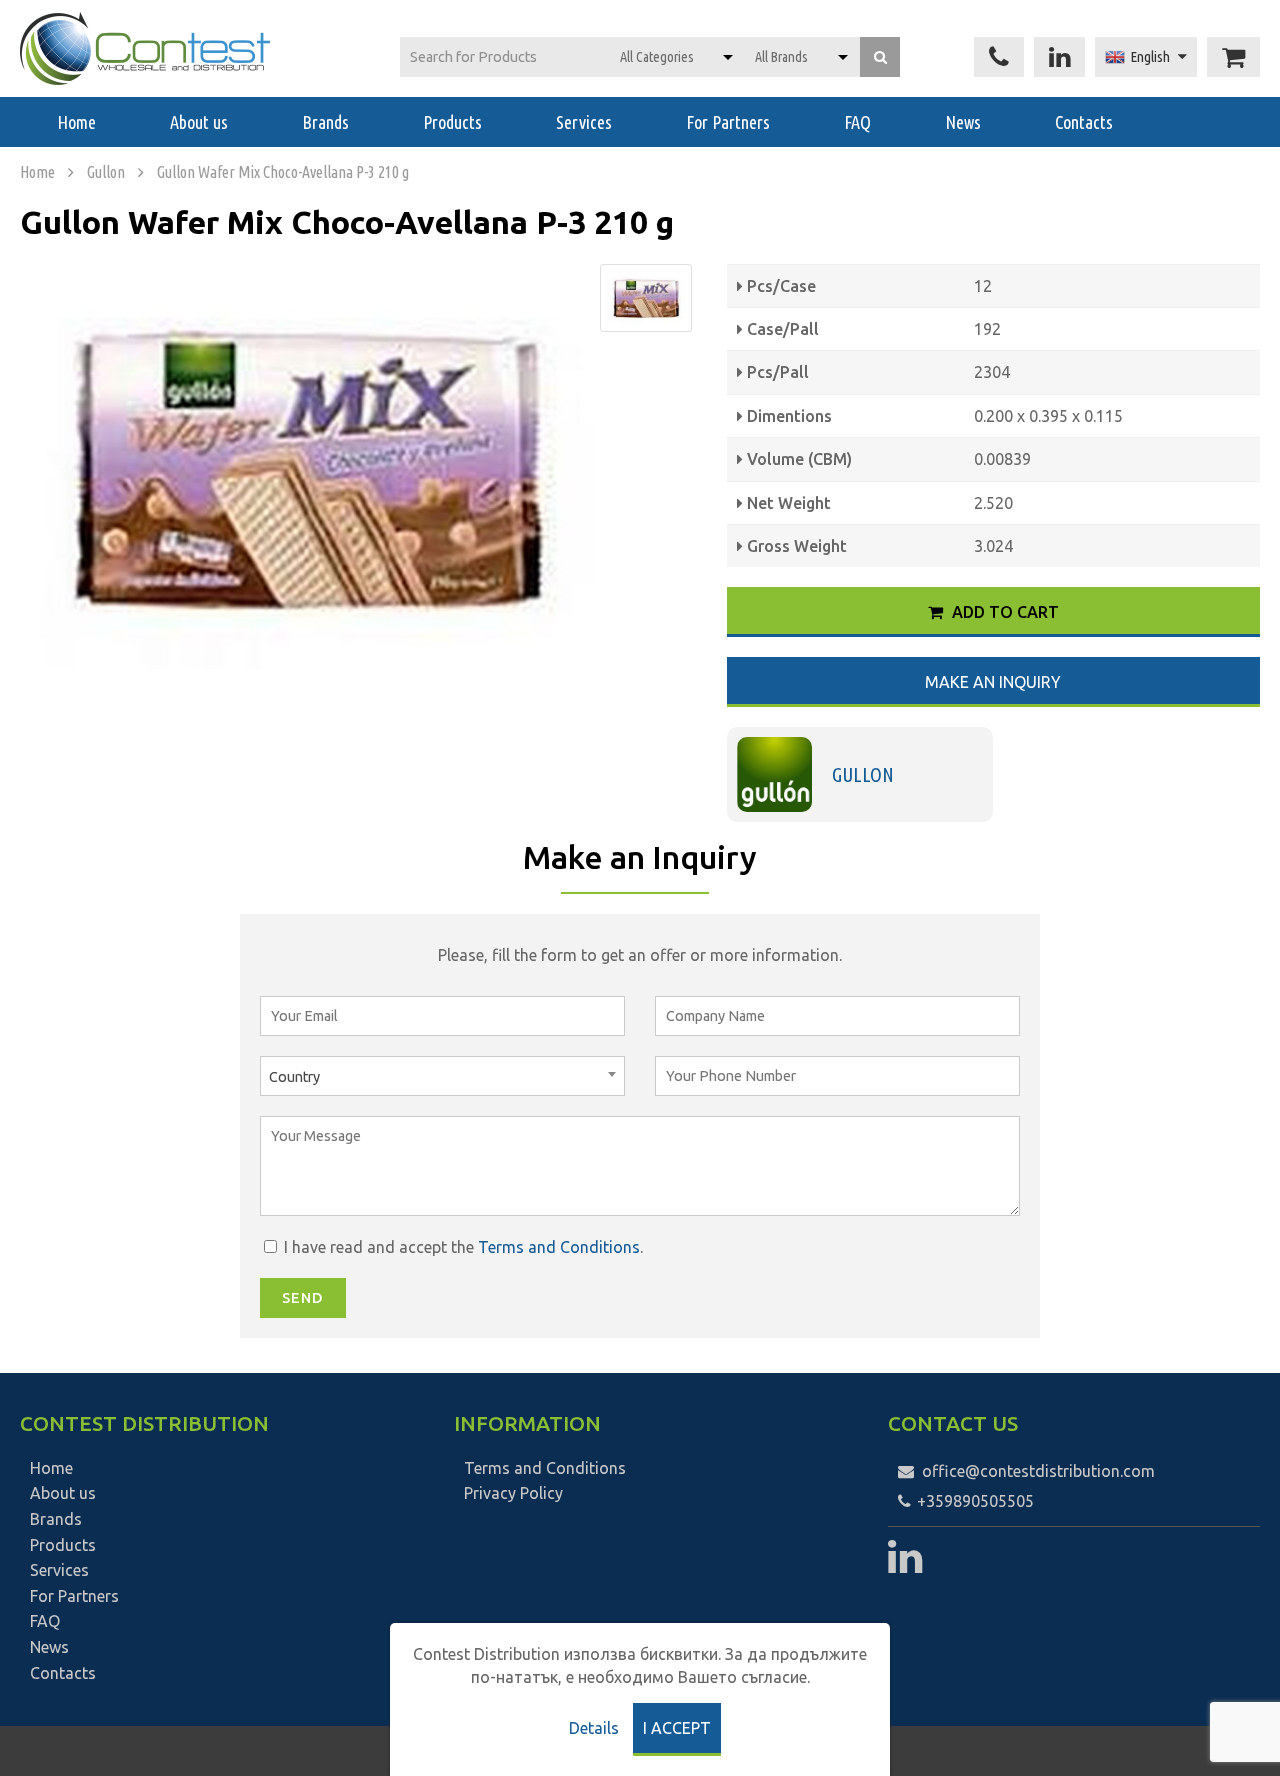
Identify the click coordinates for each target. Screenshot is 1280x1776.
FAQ (857, 122)
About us (199, 122)
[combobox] (442, 1076)
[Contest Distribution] (145, 48)
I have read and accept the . (461, 1247)
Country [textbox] (294, 1077)
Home (76, 122)
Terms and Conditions (559, 1247)
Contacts (1084, 122)
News (963, 122)
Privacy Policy (513, 1493)
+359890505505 (973, 1501)
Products (452, 122)
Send (303, 1298)
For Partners (728, 122)
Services (584, 122)
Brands (325, 122)
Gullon (106, 172)
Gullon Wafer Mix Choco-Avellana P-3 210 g (283, 172)
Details (594, 1728)
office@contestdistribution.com (1038, 1471)
